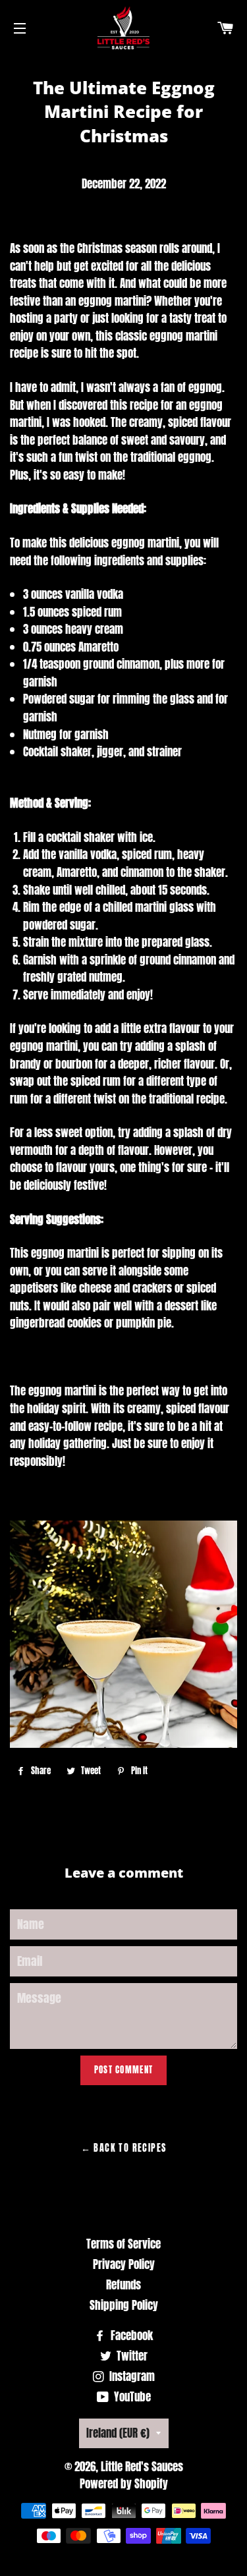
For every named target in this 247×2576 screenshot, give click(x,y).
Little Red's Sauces (142, 2467)
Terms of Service (123, 2244)
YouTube (131, 2397)
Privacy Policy (124, 2264)
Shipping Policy (124, 2305)
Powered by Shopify (124, 2484)
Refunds (123, 2285)
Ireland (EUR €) (118, 2433)
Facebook (130, 2336)
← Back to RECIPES (124, 2148)
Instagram (131, 2376)
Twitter (131, 2356)
